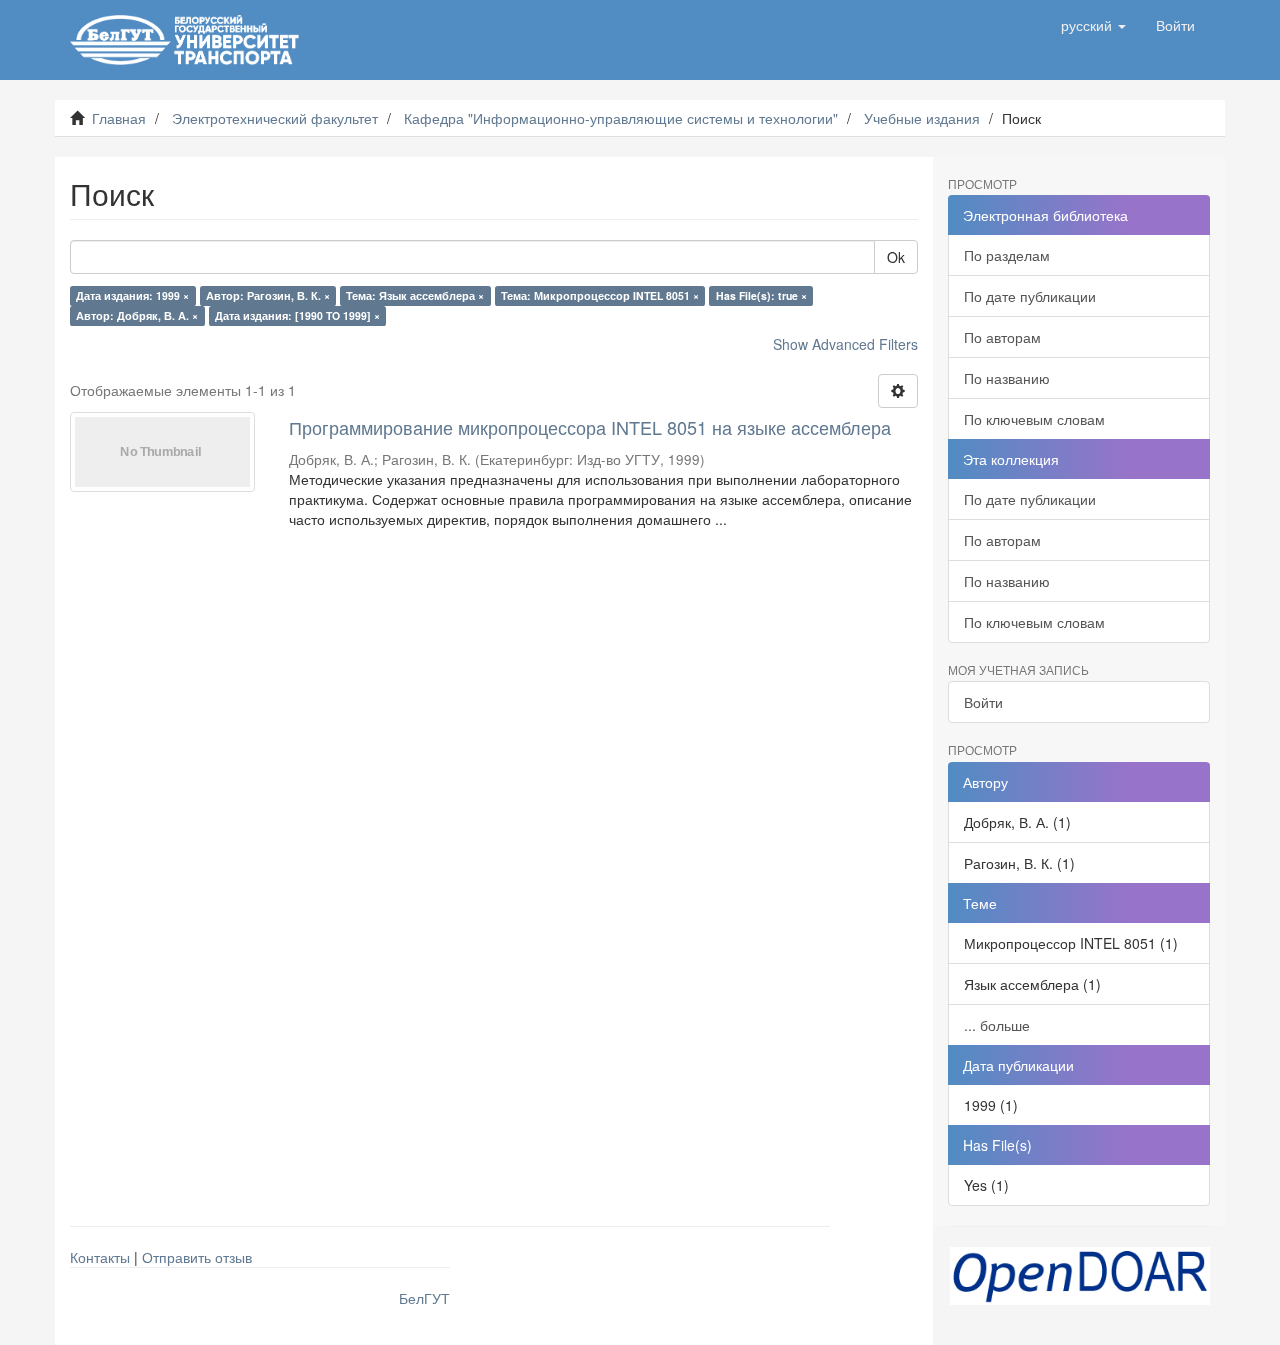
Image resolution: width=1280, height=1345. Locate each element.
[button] (1093, 25)
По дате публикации (1030, 296)
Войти (983, 702)
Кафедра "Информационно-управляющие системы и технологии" (621, 118)
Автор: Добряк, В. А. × (137, 315)
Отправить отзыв (197, 1257)
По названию (1007, 378)
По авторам (1002, 337)
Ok (896, 257)
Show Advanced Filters (845, 344)
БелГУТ (424, 1298)
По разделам (1007, 255)
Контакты (100, 1257)
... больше (997, 1025)
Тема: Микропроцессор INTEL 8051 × (600, 295)
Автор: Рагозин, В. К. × (268, 295)
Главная (119, 118)
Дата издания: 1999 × (132, 295)
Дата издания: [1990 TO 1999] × (297, 315)
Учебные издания (922, 118)
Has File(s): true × (761, 295)
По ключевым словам (1034, 419)
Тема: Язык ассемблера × (415, 295)
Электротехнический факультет (275, 118)
